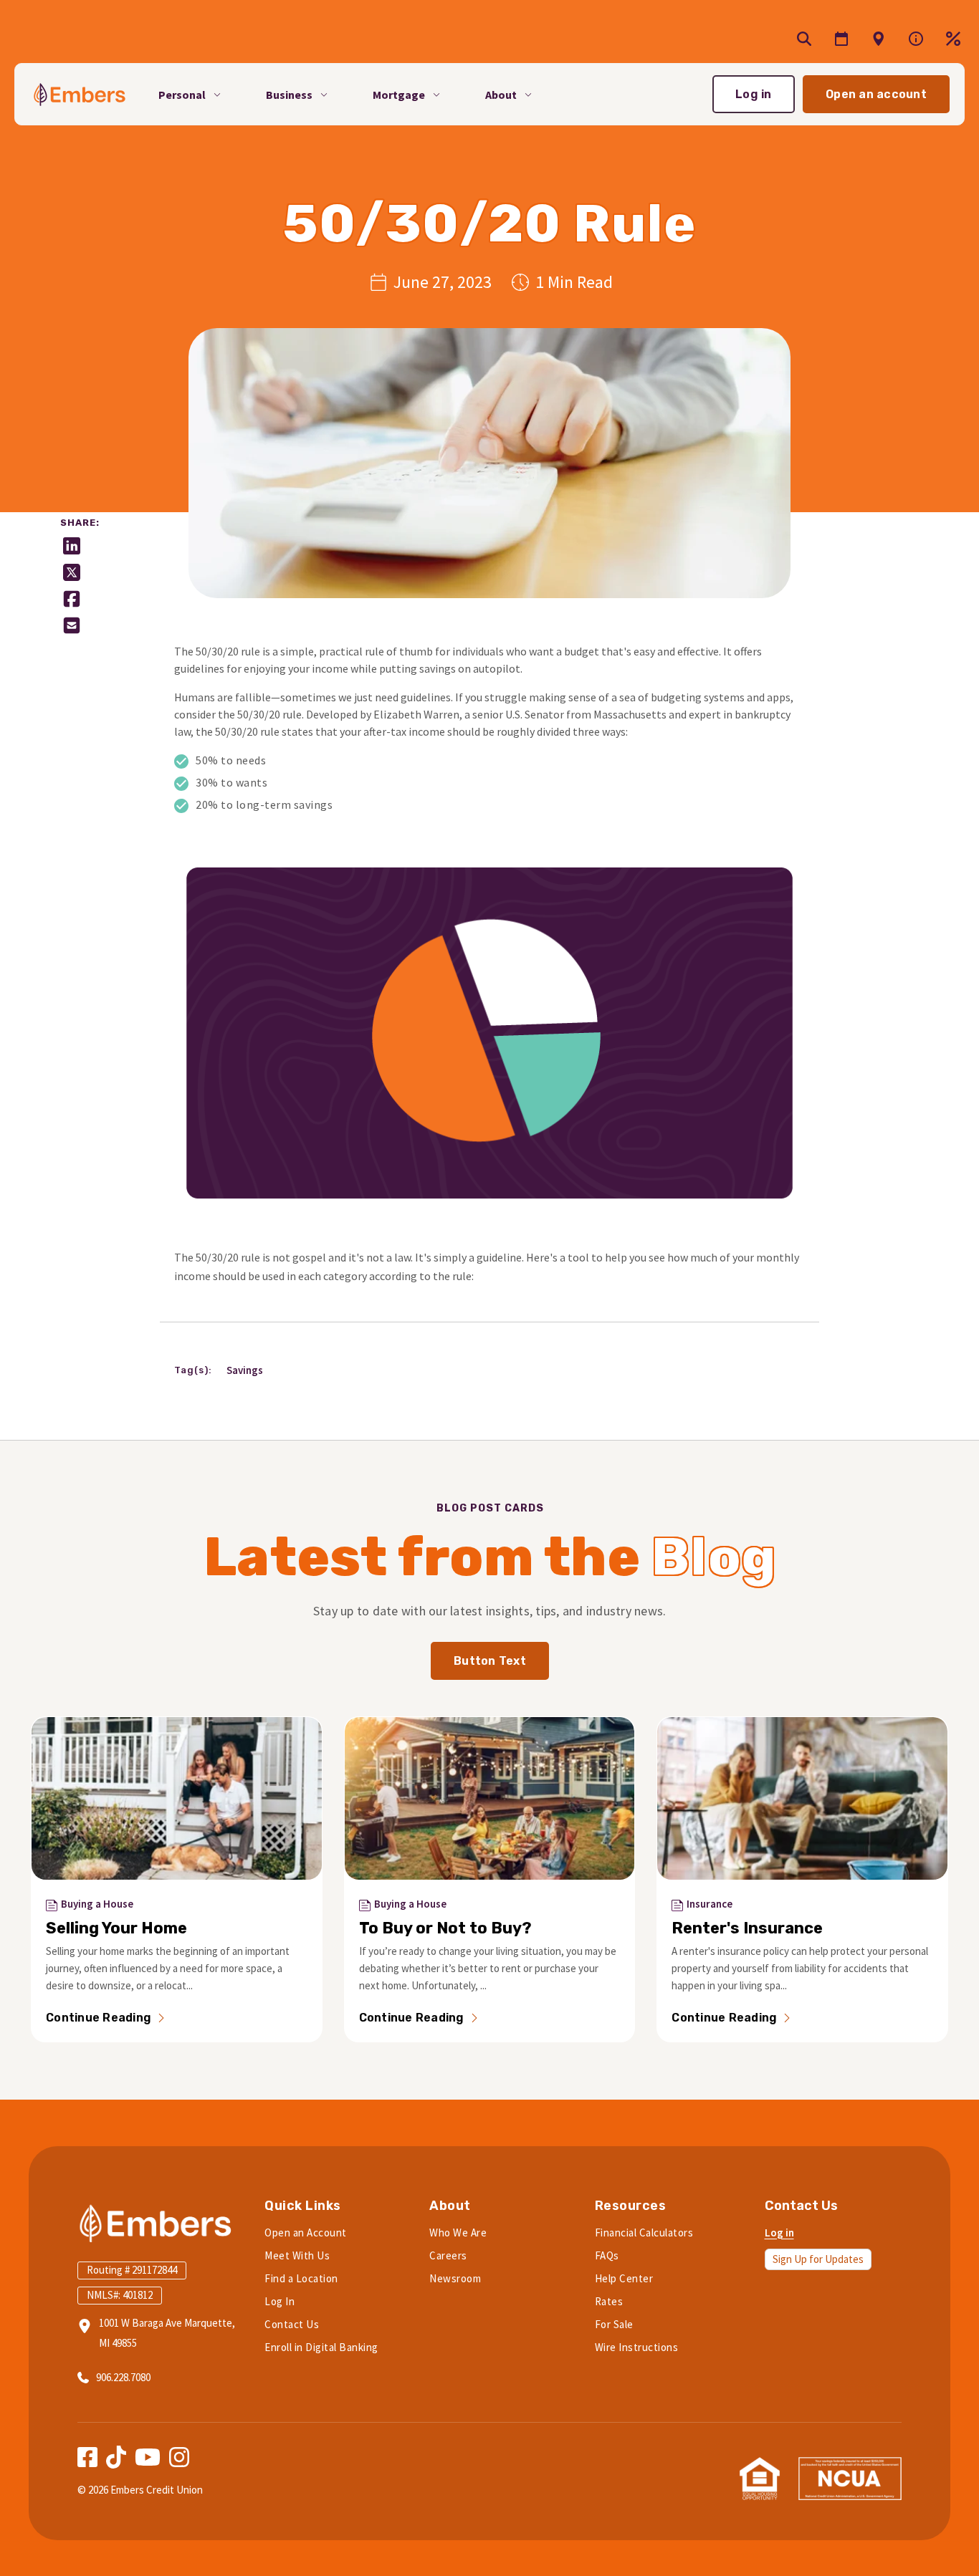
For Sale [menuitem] (614, 2324)
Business (289, 94)
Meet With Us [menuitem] (297, 2255)
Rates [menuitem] (609, 2301)
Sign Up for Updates (818, 2259)
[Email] (72, 625)
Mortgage (399, 94)
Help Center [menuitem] (624, 2278)
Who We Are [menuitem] (458, 2233)
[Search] (804, 39)
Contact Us (801, 2206)
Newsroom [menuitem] (455, 2278)
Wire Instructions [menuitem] (637, 2347)
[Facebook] (72, 599)
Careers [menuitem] (448, 2255)
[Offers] (879, 39)
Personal (182, 94)
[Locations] (916, 39)
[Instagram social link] (179, 2457)
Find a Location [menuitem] (301, 2278)
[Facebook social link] (87, 2457)
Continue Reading (99, 2018)
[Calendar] (841, 39)
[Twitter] (72, 572)
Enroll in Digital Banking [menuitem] (321, 2347)
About (501, 94)
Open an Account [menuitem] (306, 2233)
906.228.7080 (123, 2377)
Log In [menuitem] (280, 2301)
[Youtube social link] (148, 2457)
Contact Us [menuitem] (292, 2324)
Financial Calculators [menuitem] (644, 2233)
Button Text (490, 1661)
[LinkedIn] (72, 546)
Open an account (876, 94)
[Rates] (953, 39)
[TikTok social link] (116, 2457)
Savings (245, 1370)
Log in (754, 94)
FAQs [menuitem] (607, 2255)
